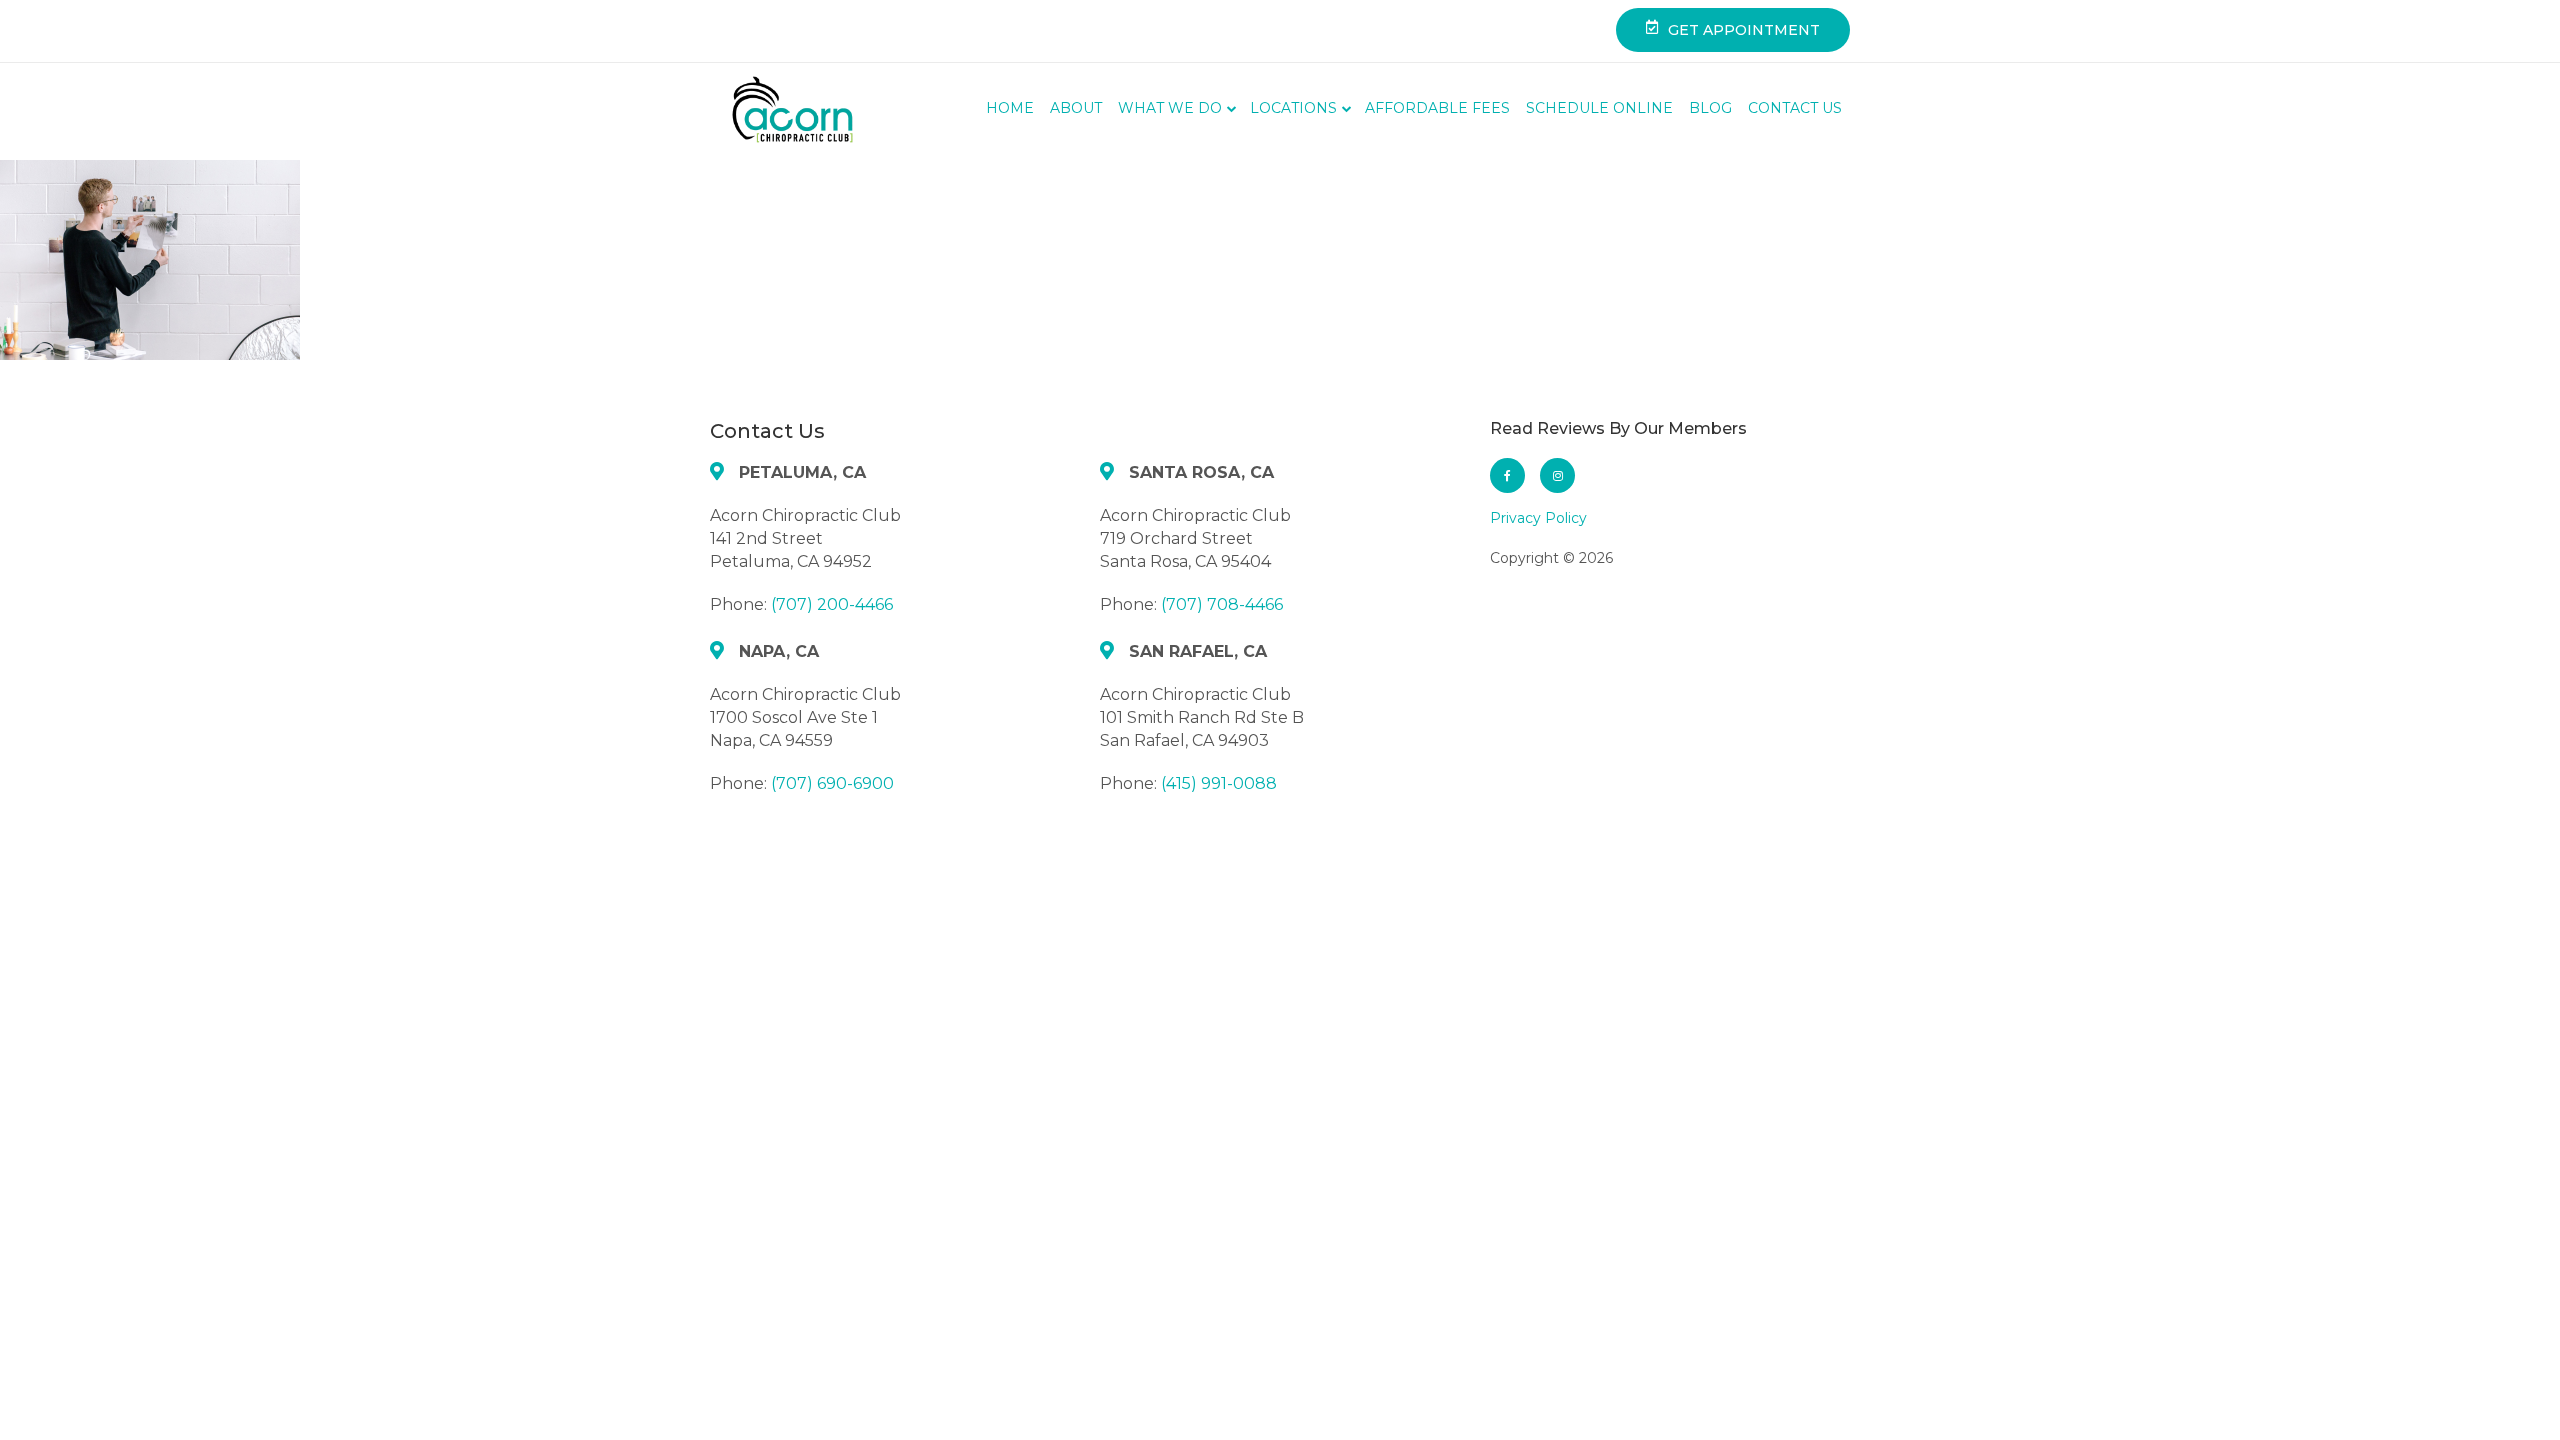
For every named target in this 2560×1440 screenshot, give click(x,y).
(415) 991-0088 (1219, 783)
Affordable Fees (1437, 108)
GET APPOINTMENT (1744, 30)
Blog (1710, 108)
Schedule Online (1599, 108)
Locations (1293, 108)
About (1076, 108)
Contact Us (1795, 108)
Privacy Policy (1538, 518)
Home (1010, 108)
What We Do (1170, 108)
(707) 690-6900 (832, 783)
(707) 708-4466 (1222, 604)
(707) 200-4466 (832, 604)
